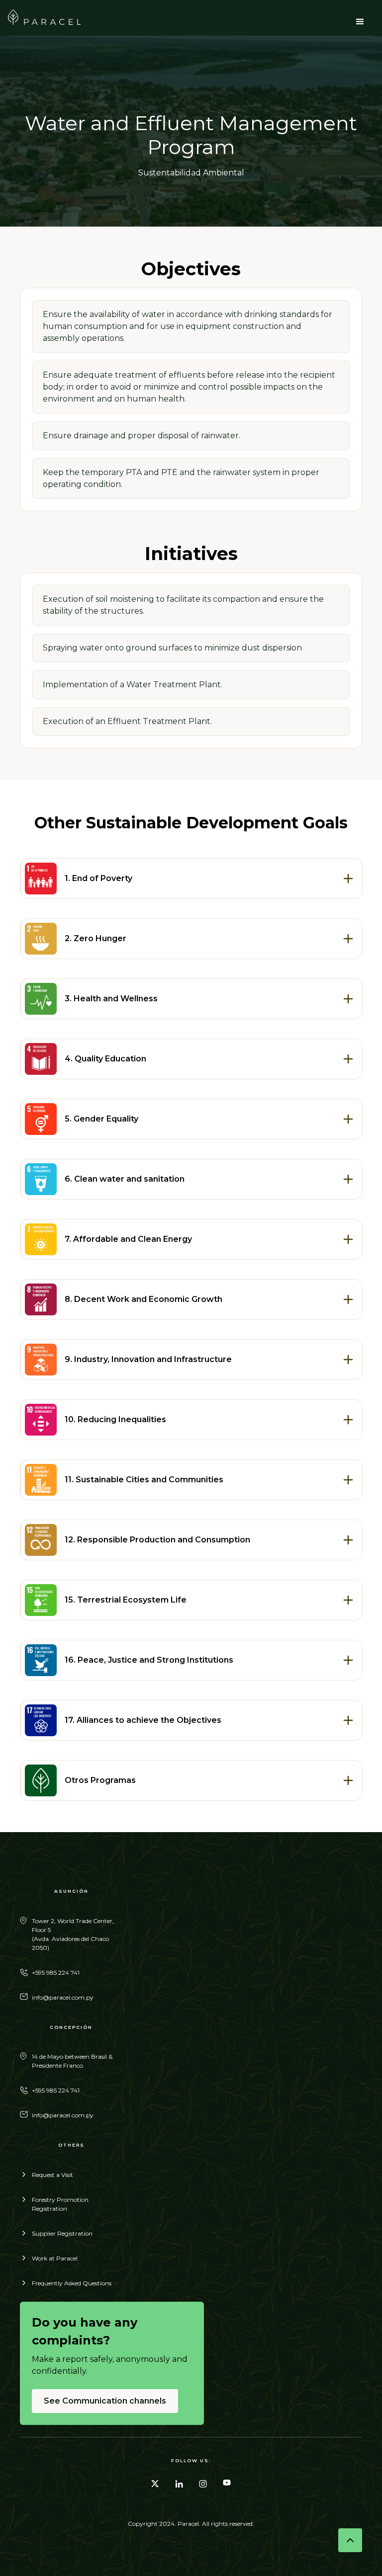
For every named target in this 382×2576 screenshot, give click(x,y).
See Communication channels (105, 2401)
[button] (360, 22)
